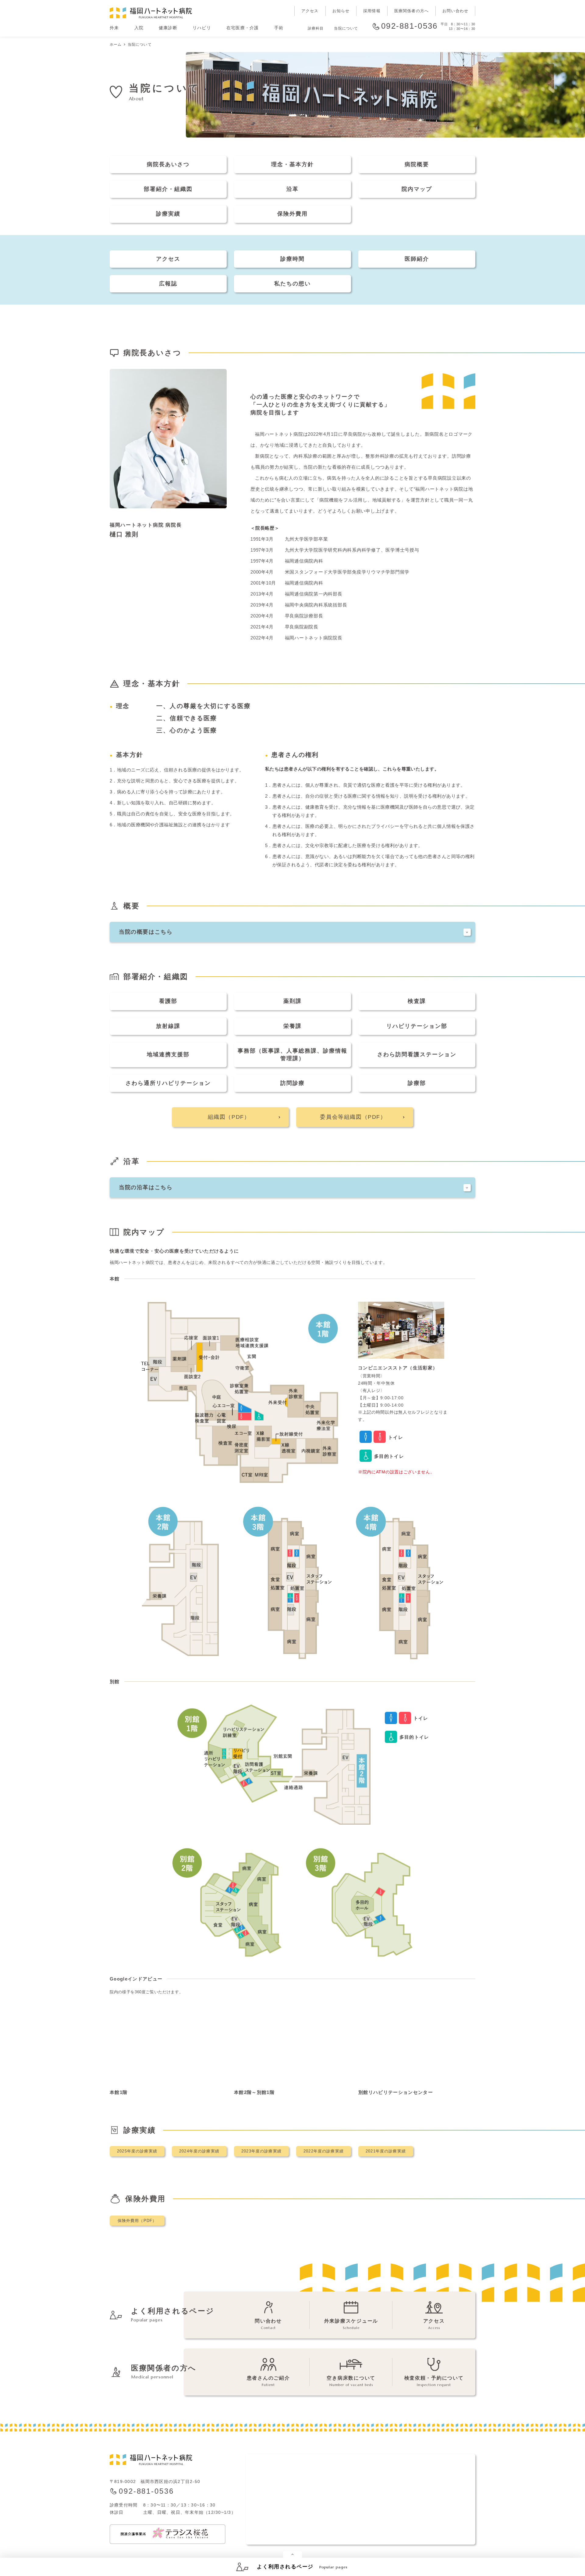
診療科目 (316, 28)
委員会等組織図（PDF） (353, 1117)
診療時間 (292, 259)
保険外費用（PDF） (137, 2221)
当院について (346, 28)
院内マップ (417, 189)
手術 (279, 28)
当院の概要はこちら (146, 932)
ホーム (116, 45)
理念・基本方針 (292, 164)
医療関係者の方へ (411, 11)
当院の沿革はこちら (146, 1187)
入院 (139, 28)
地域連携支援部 (168, 1054)
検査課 (417, 1001)
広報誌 (168, 284)
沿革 (292, 189)
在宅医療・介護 (243, 28)
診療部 (417, 1083)
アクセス (310, 11)
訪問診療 (292, 1083)
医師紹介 (417, 259)
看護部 (168, 1001)
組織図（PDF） (229, 1117)
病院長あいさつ (168, 164)
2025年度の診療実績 (137, 2151)
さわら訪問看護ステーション (417, 1054)
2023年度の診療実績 (261, 2151)
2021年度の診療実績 (386, 2151)
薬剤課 (292, 1001)
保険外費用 (292, 214)
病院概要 (417, 164)
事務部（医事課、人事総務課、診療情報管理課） (292, 1055)
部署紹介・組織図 (168, 189)
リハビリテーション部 (417, 1026)
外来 (114, 28)
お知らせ (341, 11)
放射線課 (168, 1026)
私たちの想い (292, 284)
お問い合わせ (455, 11)
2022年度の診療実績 (324, 2151)
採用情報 (372, 11)
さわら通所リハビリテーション (168, 1083)
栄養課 (292, 1026)
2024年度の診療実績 (199, 2151)
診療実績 (168, 214)
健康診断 (168, 28)
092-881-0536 (409, 26)
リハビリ (202, 28)
